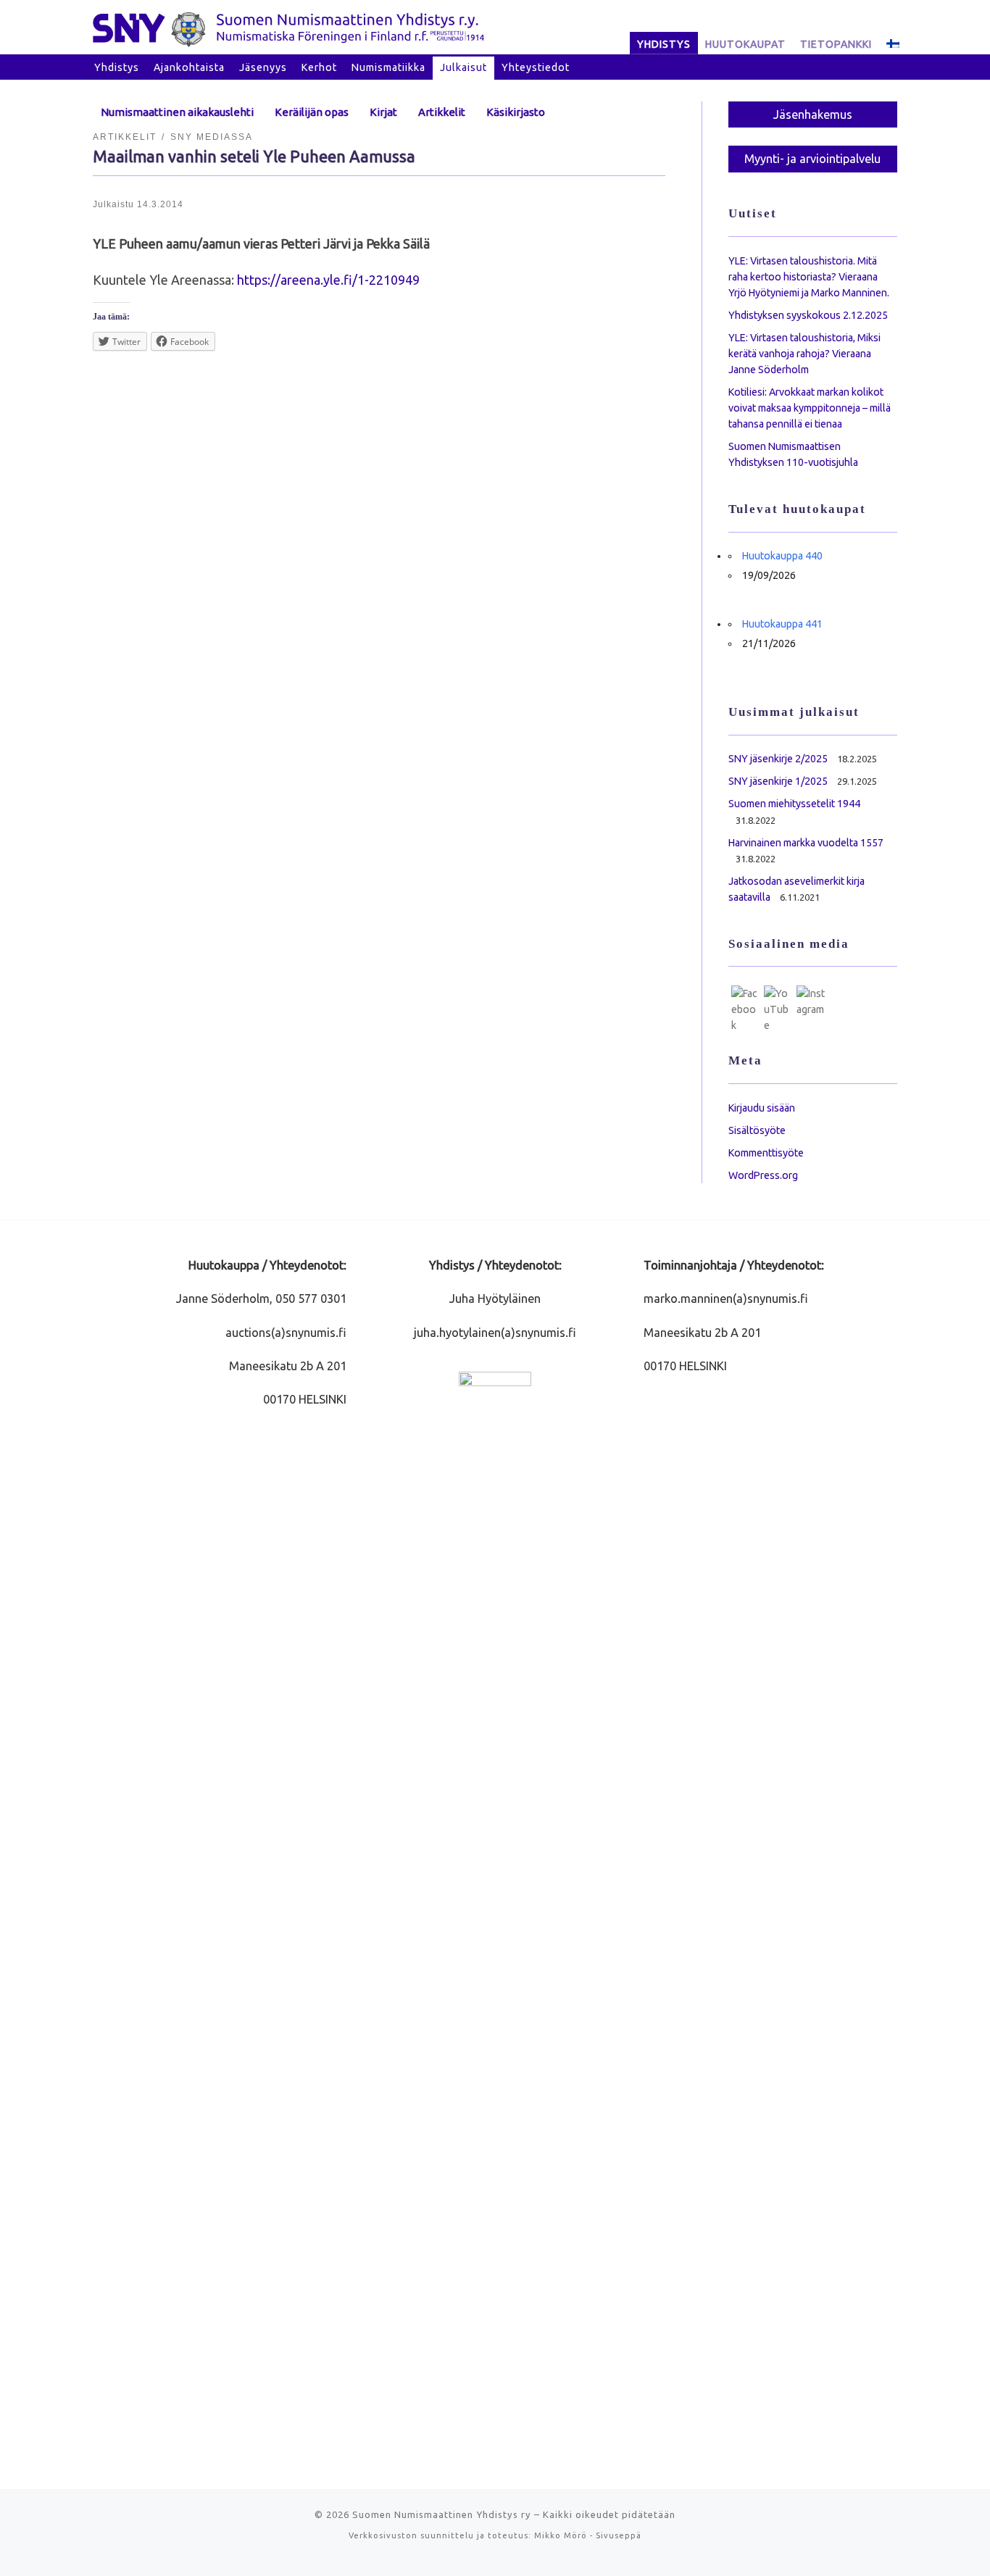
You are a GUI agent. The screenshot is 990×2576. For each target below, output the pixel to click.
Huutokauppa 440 (782, 556)
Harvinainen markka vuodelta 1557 (806, 843)
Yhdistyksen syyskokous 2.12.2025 (808, 315)
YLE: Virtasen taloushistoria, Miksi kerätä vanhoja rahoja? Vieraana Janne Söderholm (804, 354)
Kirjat (383, 112)
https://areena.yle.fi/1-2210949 (328, 280)
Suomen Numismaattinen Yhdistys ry (442, 2514)
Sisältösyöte (757, 1130)
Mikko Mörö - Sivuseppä (588, 2535)
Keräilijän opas (312, 112)
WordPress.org (763, 1175)
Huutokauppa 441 (782, 624)
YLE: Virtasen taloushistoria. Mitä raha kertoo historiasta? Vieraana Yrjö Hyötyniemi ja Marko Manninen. (809, 277)
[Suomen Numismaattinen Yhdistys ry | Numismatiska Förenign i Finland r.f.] (288, 27)
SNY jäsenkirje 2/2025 (778, 759)
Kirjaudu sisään (762, 1108)
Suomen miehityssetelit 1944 (794, 804)
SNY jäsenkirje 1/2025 (778, 781)
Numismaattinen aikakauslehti (177, 112)
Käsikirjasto (516, 112)
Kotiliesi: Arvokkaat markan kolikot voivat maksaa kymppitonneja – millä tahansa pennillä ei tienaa (810, 408)
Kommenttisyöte (766, 1153)
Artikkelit (442, 112)
